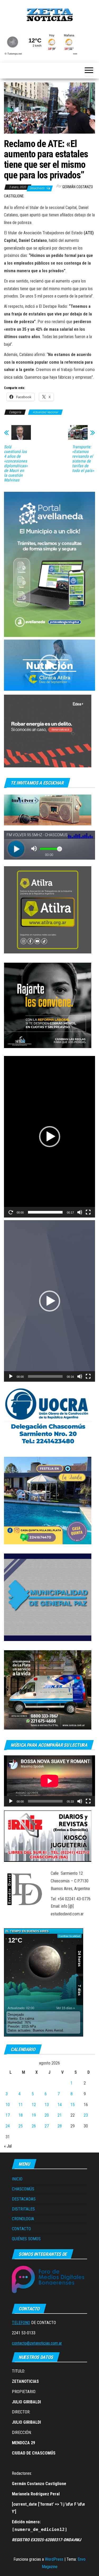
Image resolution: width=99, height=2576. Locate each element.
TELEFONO (21, 2323)
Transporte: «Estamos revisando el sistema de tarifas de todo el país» (83, 459)
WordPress (54, 2559)
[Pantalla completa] (88, 1212)
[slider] (45, 1212)
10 (8, 2105)
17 (8, 2115)
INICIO (17, 2179)
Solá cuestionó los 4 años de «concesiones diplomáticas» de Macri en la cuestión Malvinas (16, 464)
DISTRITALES (23, 2209)
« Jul (8, 2146)
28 (60, 2126)
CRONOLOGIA (23, 2219)
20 (47, 2115)
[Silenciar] (80, 1212)
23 (86, 2115)
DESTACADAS (24, 2199)
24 (8, 2126)
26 (34, 2126)
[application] (49, 665)
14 (60, 2105)
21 (60, 2115)
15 (73, 2105)
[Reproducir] (11, 1212)
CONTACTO (21, 2229)
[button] (50, 665)
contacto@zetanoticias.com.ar (37, 2343)
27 (47, 2126)
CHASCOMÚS (23, 2189)
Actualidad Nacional (45, 412)
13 (47, 2105)
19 (34, 2115)
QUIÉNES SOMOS (26, 2239)
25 (21, 2126)
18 (21, 2115)
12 (34, 2105)
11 (21, 2105)
